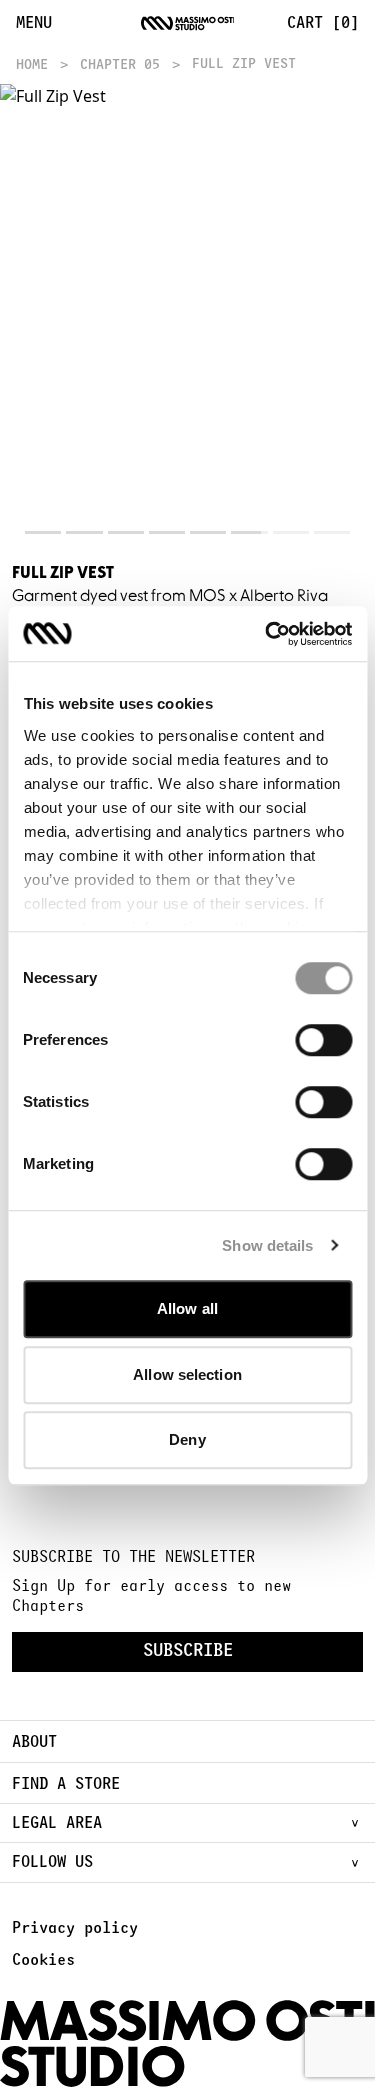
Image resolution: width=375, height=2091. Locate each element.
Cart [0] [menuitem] (323, 23)
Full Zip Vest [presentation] (244, 64)
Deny (187, 1439)
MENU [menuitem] (34, 23)
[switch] (323, 1040)
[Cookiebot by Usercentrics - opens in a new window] (267, 634)
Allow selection (187, 1374)
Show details (267, 1245)
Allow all (187, 1308)
